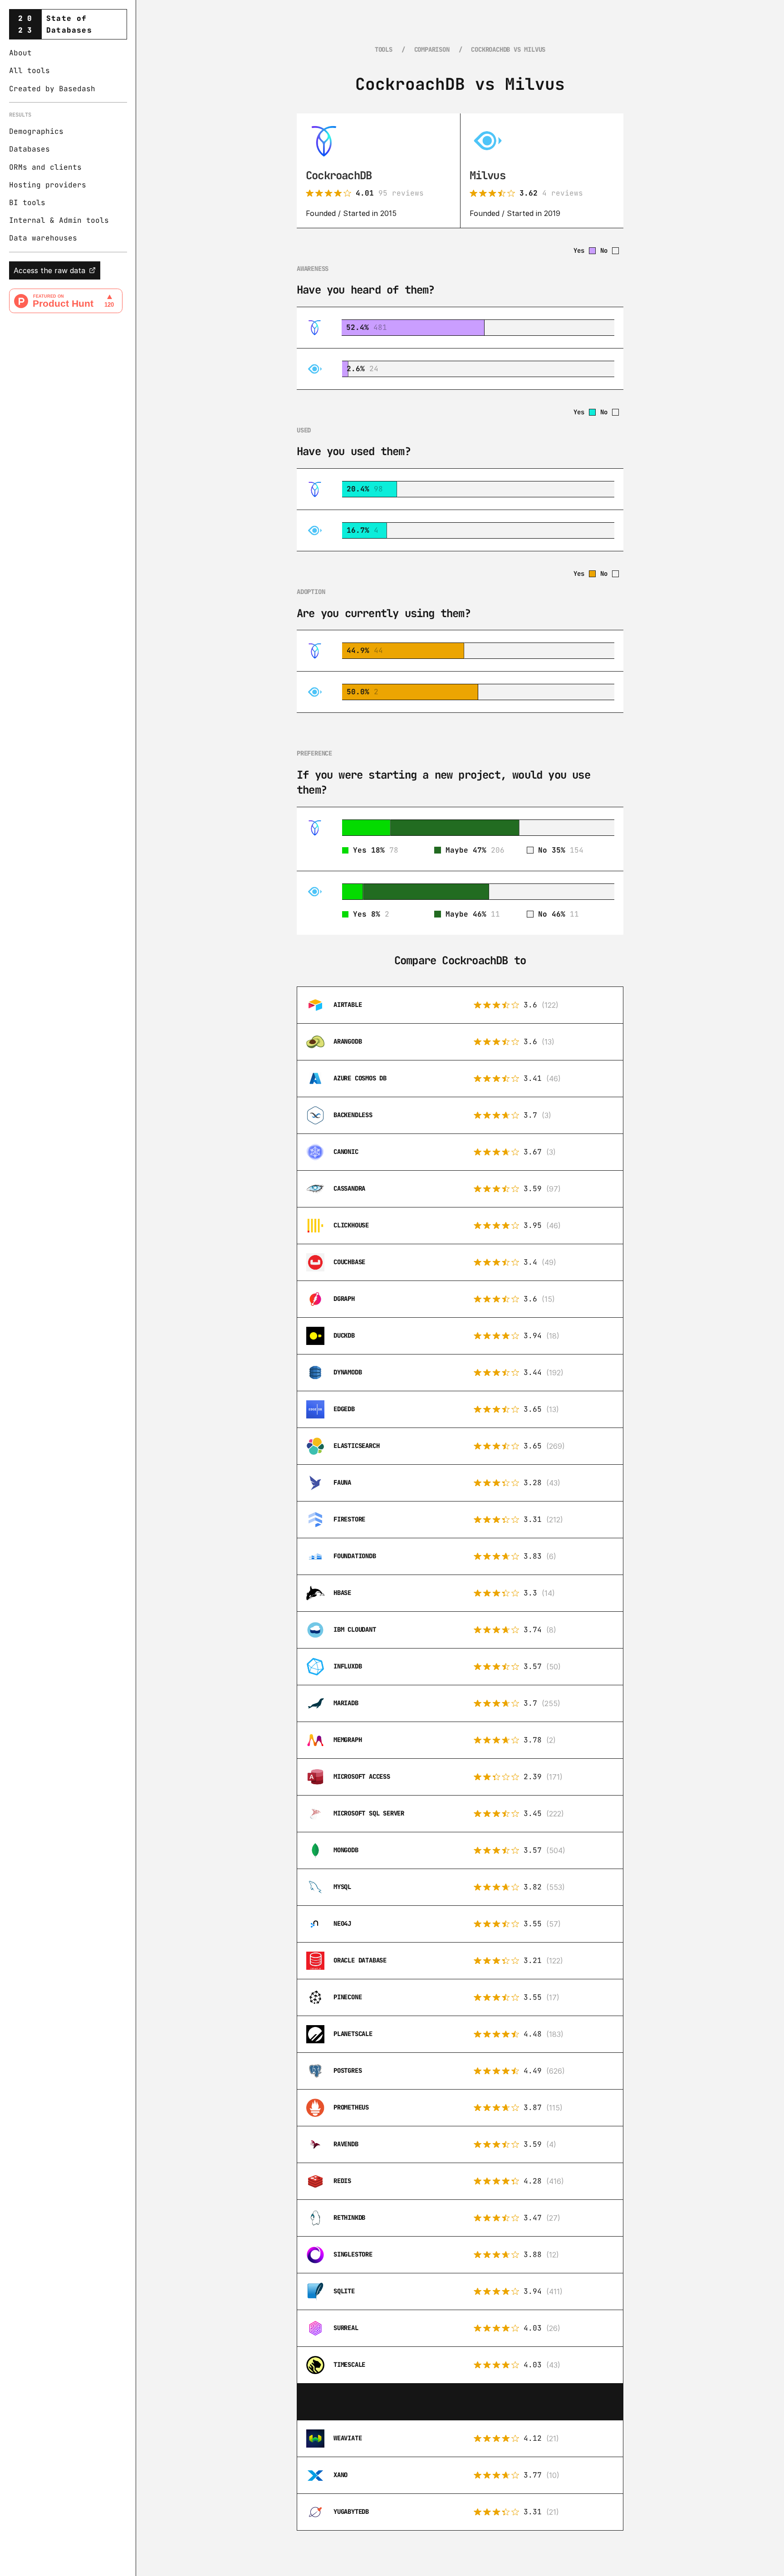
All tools (29, 71)
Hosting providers (48, 185)
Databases (29, 149)
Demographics (36, 131)
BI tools (27, 203)
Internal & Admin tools (59, 220)
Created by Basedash (52, 89)
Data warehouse (41, 238)
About (20, 53)
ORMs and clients (45, 167)
